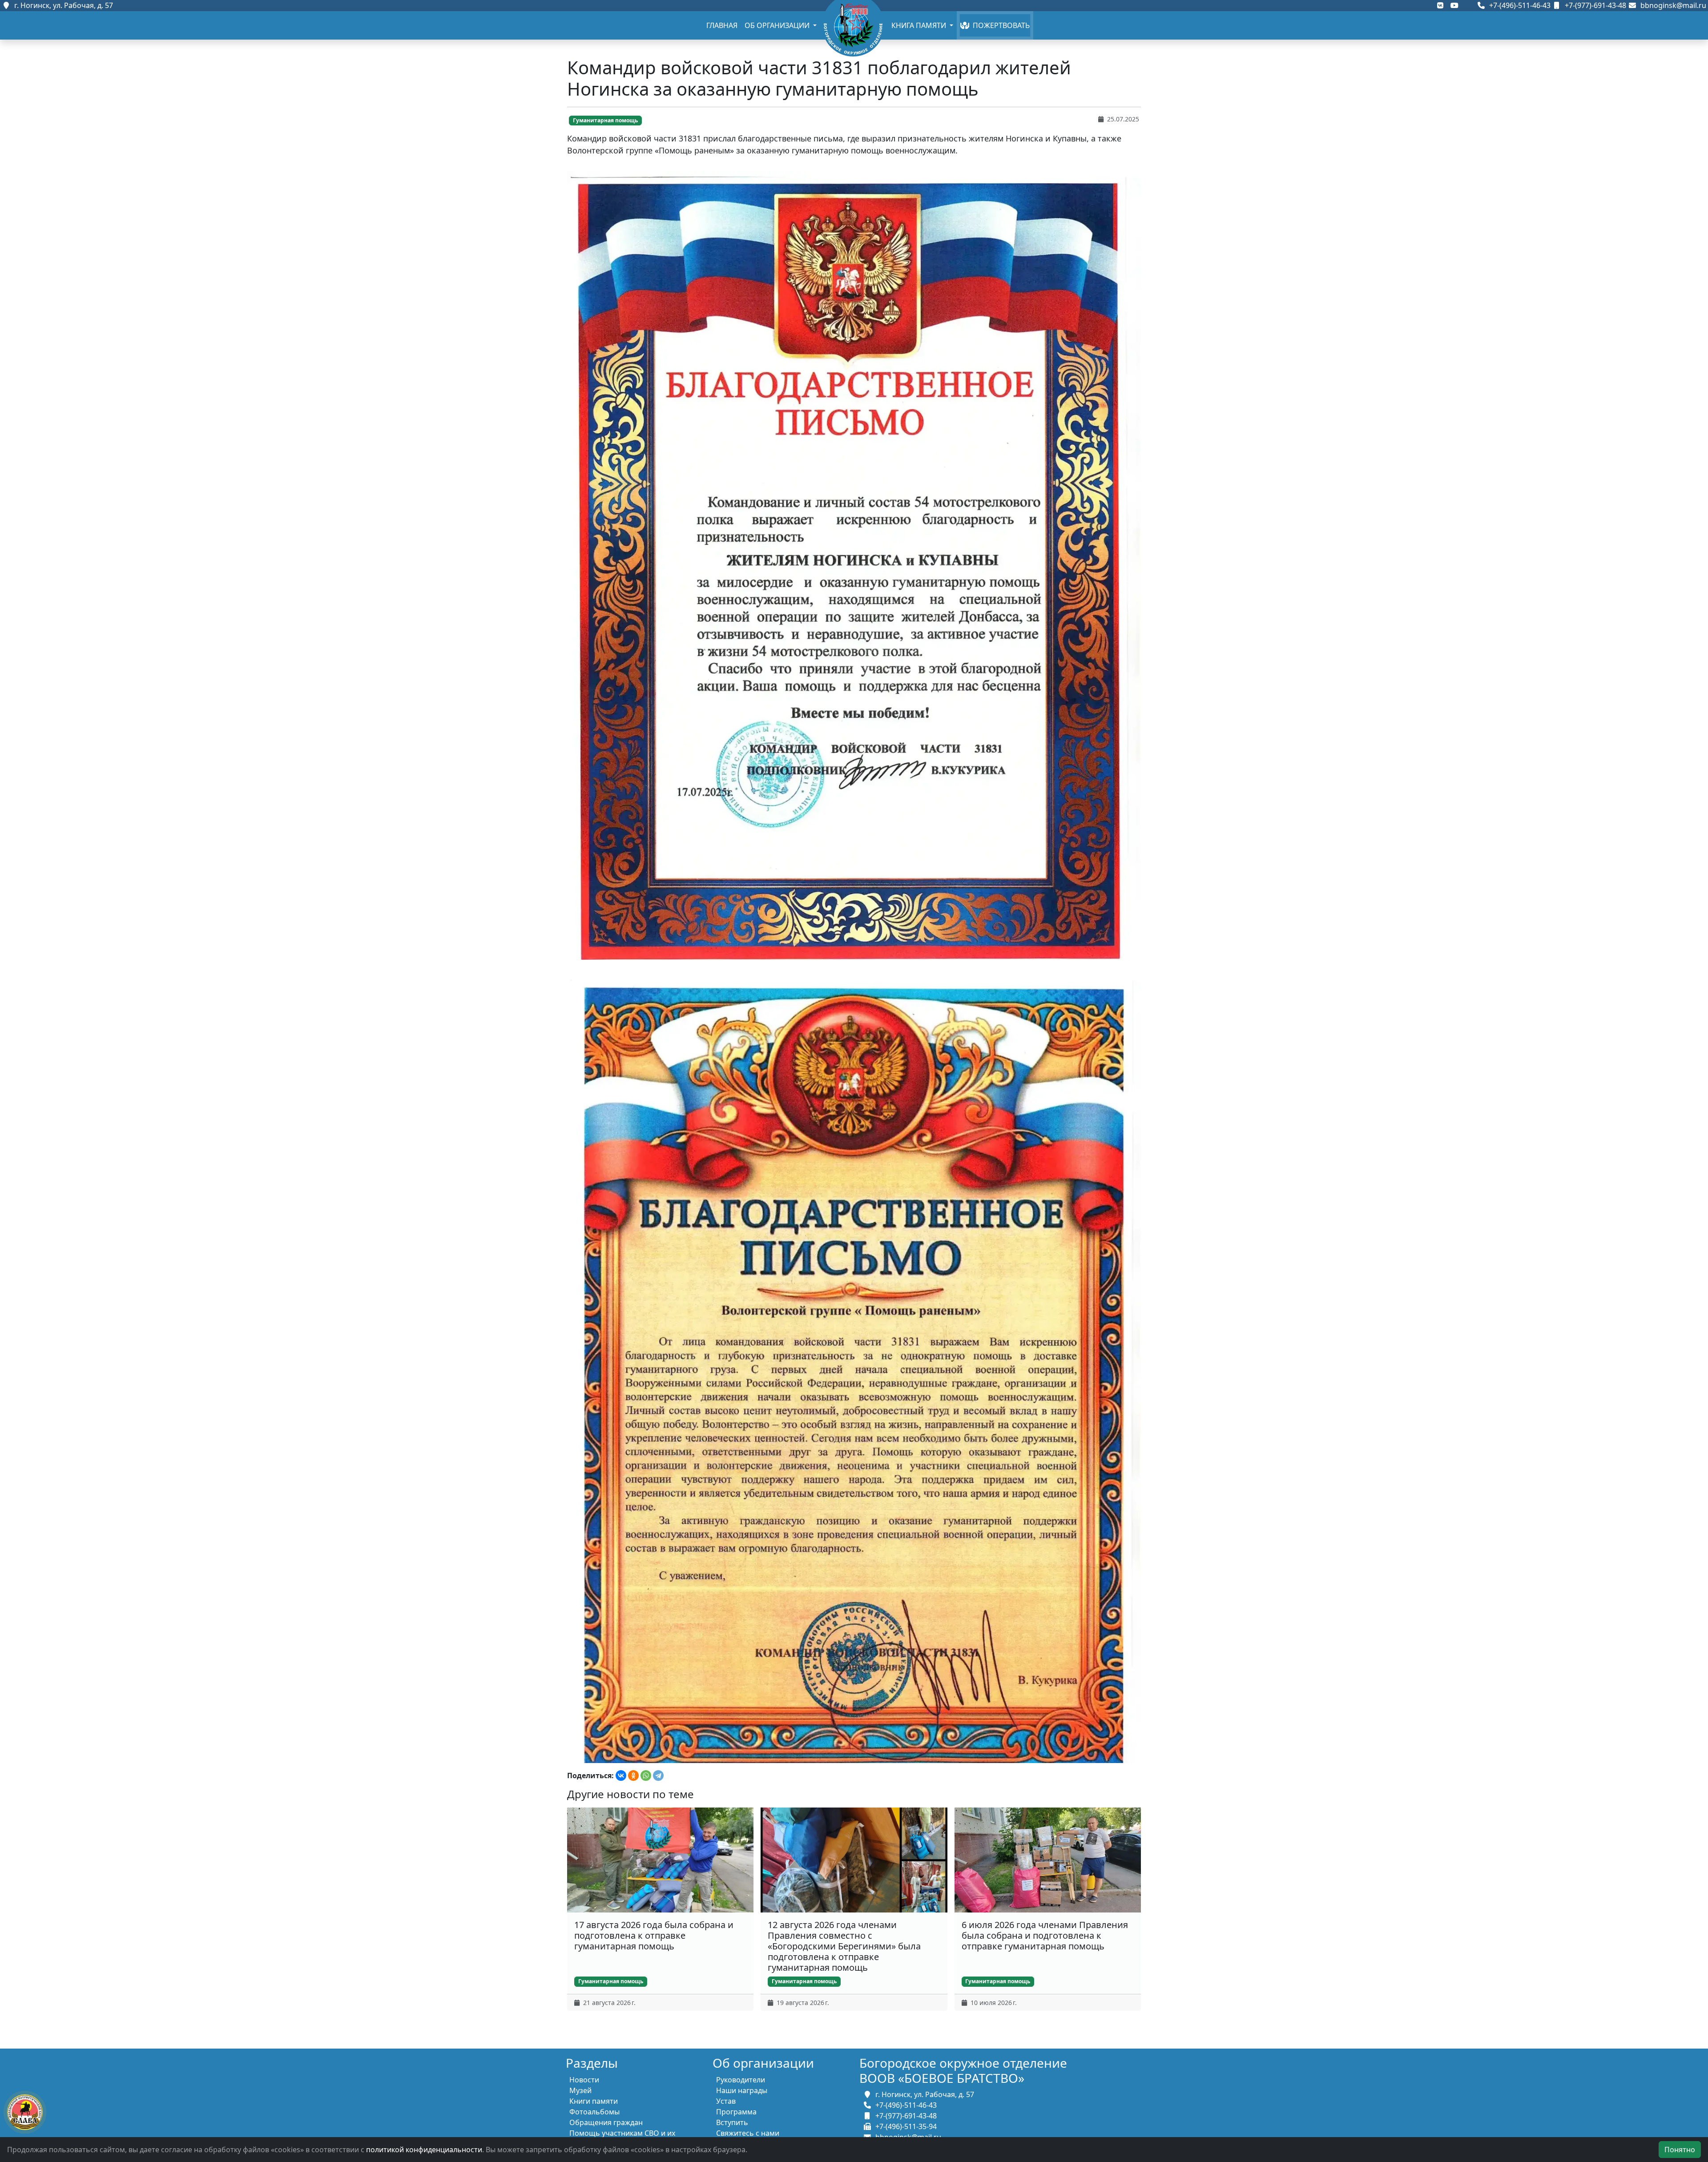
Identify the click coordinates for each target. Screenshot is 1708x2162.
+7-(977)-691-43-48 (1595, 5)
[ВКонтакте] (621, 1775)
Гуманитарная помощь (605, 120)
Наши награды (742, 2090)
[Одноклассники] (633, 1775)
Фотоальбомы (594, 2112)
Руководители (741, 2080)
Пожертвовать (999, 25)
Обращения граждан (606, 2122)
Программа (736, 2112)
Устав (726, 2101)
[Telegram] (658, 1775)
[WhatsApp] (646, 1775)
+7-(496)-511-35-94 (904, 2126)
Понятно (1680, 2150)
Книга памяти (920, 25)
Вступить (732, 2122)
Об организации (778, 25)
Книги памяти (594, 2101)
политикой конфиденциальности (424, 2150)
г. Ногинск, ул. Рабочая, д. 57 (62, 5)
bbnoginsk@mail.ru (1672, 5)
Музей (580, 2090)
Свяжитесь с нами (748, 2133)
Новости (584, 2080)
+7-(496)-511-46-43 (1519, 5)
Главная (722, 25)
